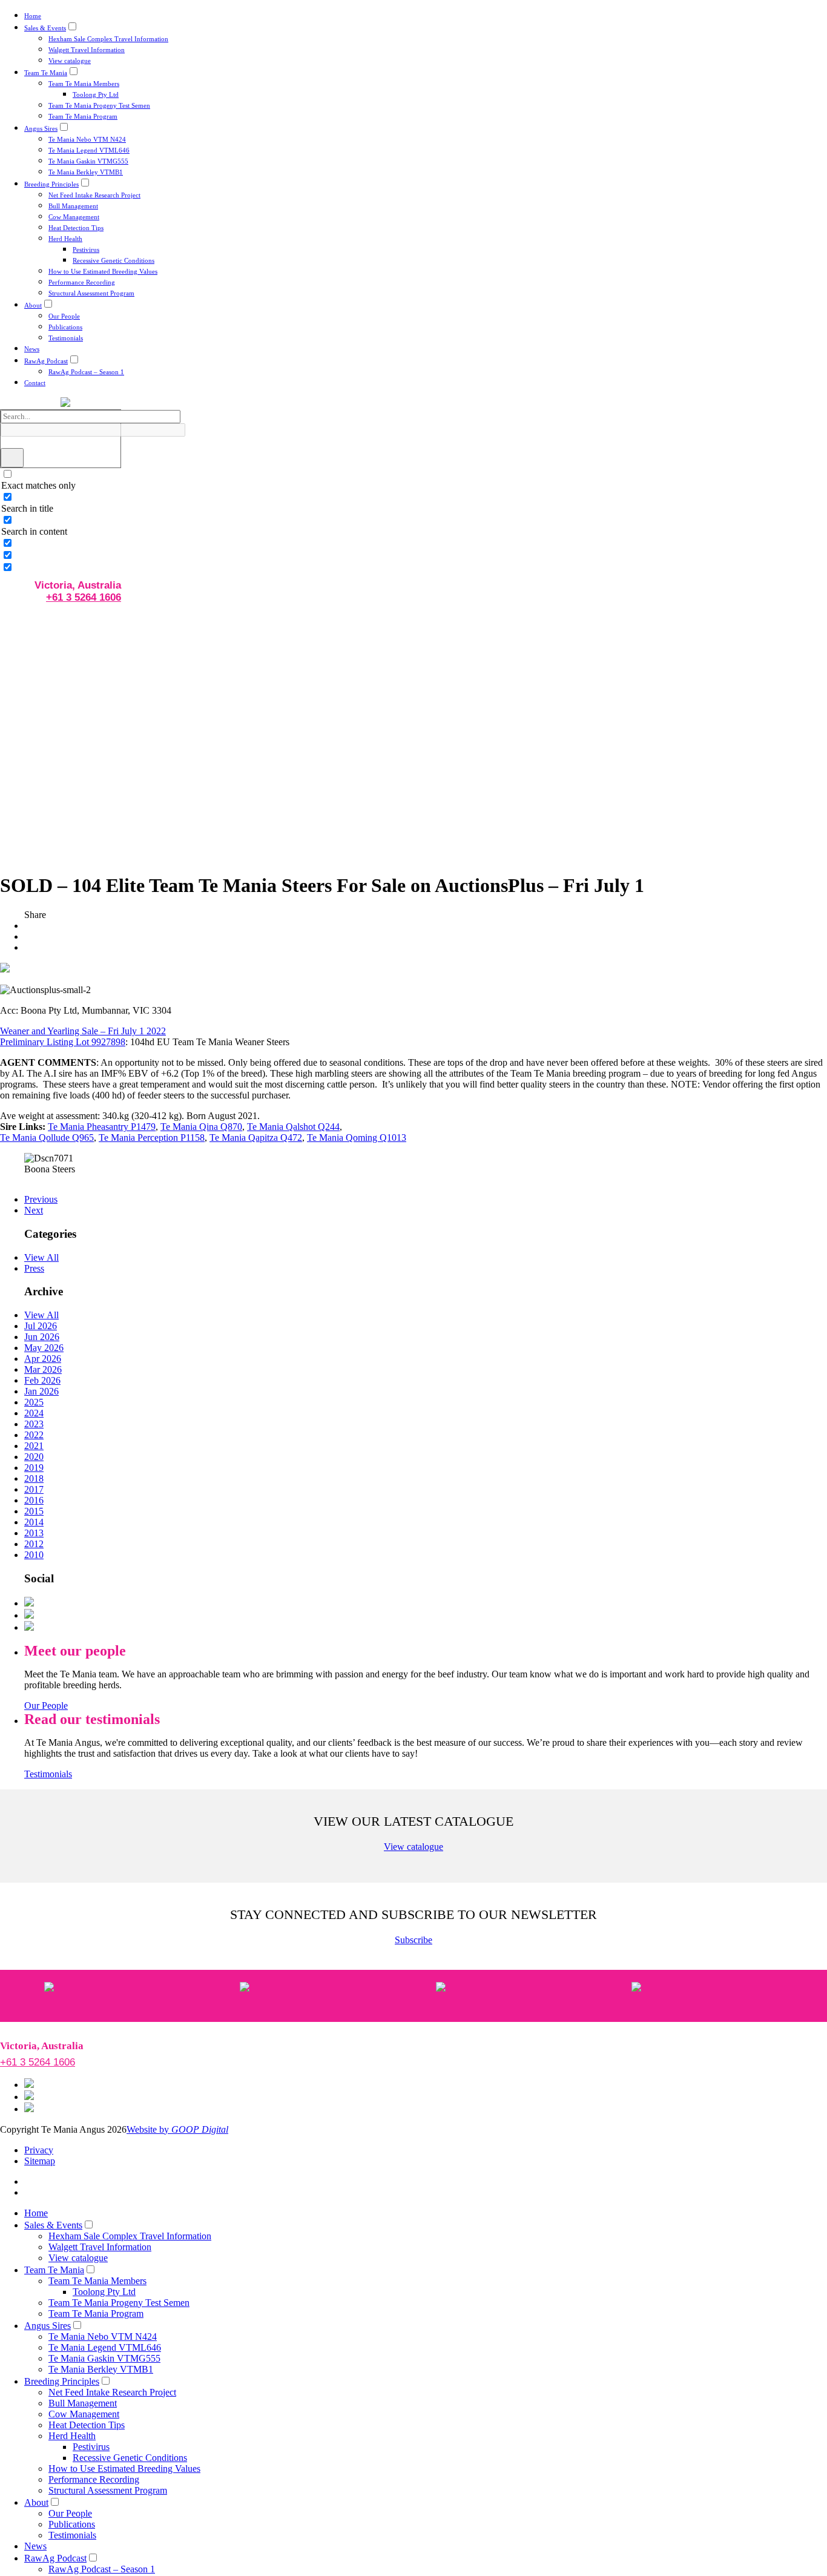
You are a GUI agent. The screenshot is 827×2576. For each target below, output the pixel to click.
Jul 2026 (41, 1326)
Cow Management (74, 217)
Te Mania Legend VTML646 (89, 150)
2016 (34, 1500)
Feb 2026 (42, 1380)
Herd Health (65, 239)
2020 (34, 1457)
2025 (34, 1402)
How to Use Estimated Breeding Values (103, 271)
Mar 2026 (43, 1369)
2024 (34, 1413)
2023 (34, 1424)
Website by (177, 2129)
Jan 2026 (41, 1391)
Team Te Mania (46, 73)
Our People (64, 316)
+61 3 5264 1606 (84, 597)
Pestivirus (86, 249)
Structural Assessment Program (91, 293)
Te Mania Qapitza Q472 (256, 1138)
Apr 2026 (43, 1359)
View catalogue (70, 61)
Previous (41, 1199)
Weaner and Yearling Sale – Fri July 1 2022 (83, 1031)
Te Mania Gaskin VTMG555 (88, 161)
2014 (34, 1522)
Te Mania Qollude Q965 (47, 1138)
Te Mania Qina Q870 (201, 1127)
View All (41, 1257)
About (33, 305)
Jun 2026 (42, 1337)
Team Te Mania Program (83, 116)
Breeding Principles (51, 184)
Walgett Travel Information (87, 50)
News (32, 349)
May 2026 (44, 1348)
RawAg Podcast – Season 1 (86, 372)
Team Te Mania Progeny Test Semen (99, 105)
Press (34, 1268)
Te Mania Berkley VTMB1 (86, 172)
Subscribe (413, 1940)
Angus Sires (41, 128)
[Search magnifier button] (12, 458)
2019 (34, 1468)
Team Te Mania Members (84, 84)
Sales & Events (45, 28)
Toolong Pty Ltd (96, 94)
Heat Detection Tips (76, 228)
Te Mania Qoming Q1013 (357, 1138)
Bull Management (73, 206)
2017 (34, 1489)
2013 (34, 1533)
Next (34, 1210)
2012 (34, 1544)
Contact (35, 383)
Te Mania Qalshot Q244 (293, 1127)
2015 (34, 1511)
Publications (65, 327)
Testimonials (66, 338)
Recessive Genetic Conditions (114, 260)
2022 (34, 1435)
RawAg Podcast (46, 361)
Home (33, 16)
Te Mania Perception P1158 (152, 1138)
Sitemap (40, 2161)
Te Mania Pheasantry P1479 (102, 1127)
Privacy (39, 2150)
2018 (34, 1478)
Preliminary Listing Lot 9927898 (63, 1042)
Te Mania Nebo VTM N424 (87, 139)
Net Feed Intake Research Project (94, 195)
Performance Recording (82, 282)
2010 (34, 1555)
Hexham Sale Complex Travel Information (108, 39)
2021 (34, 1446)
